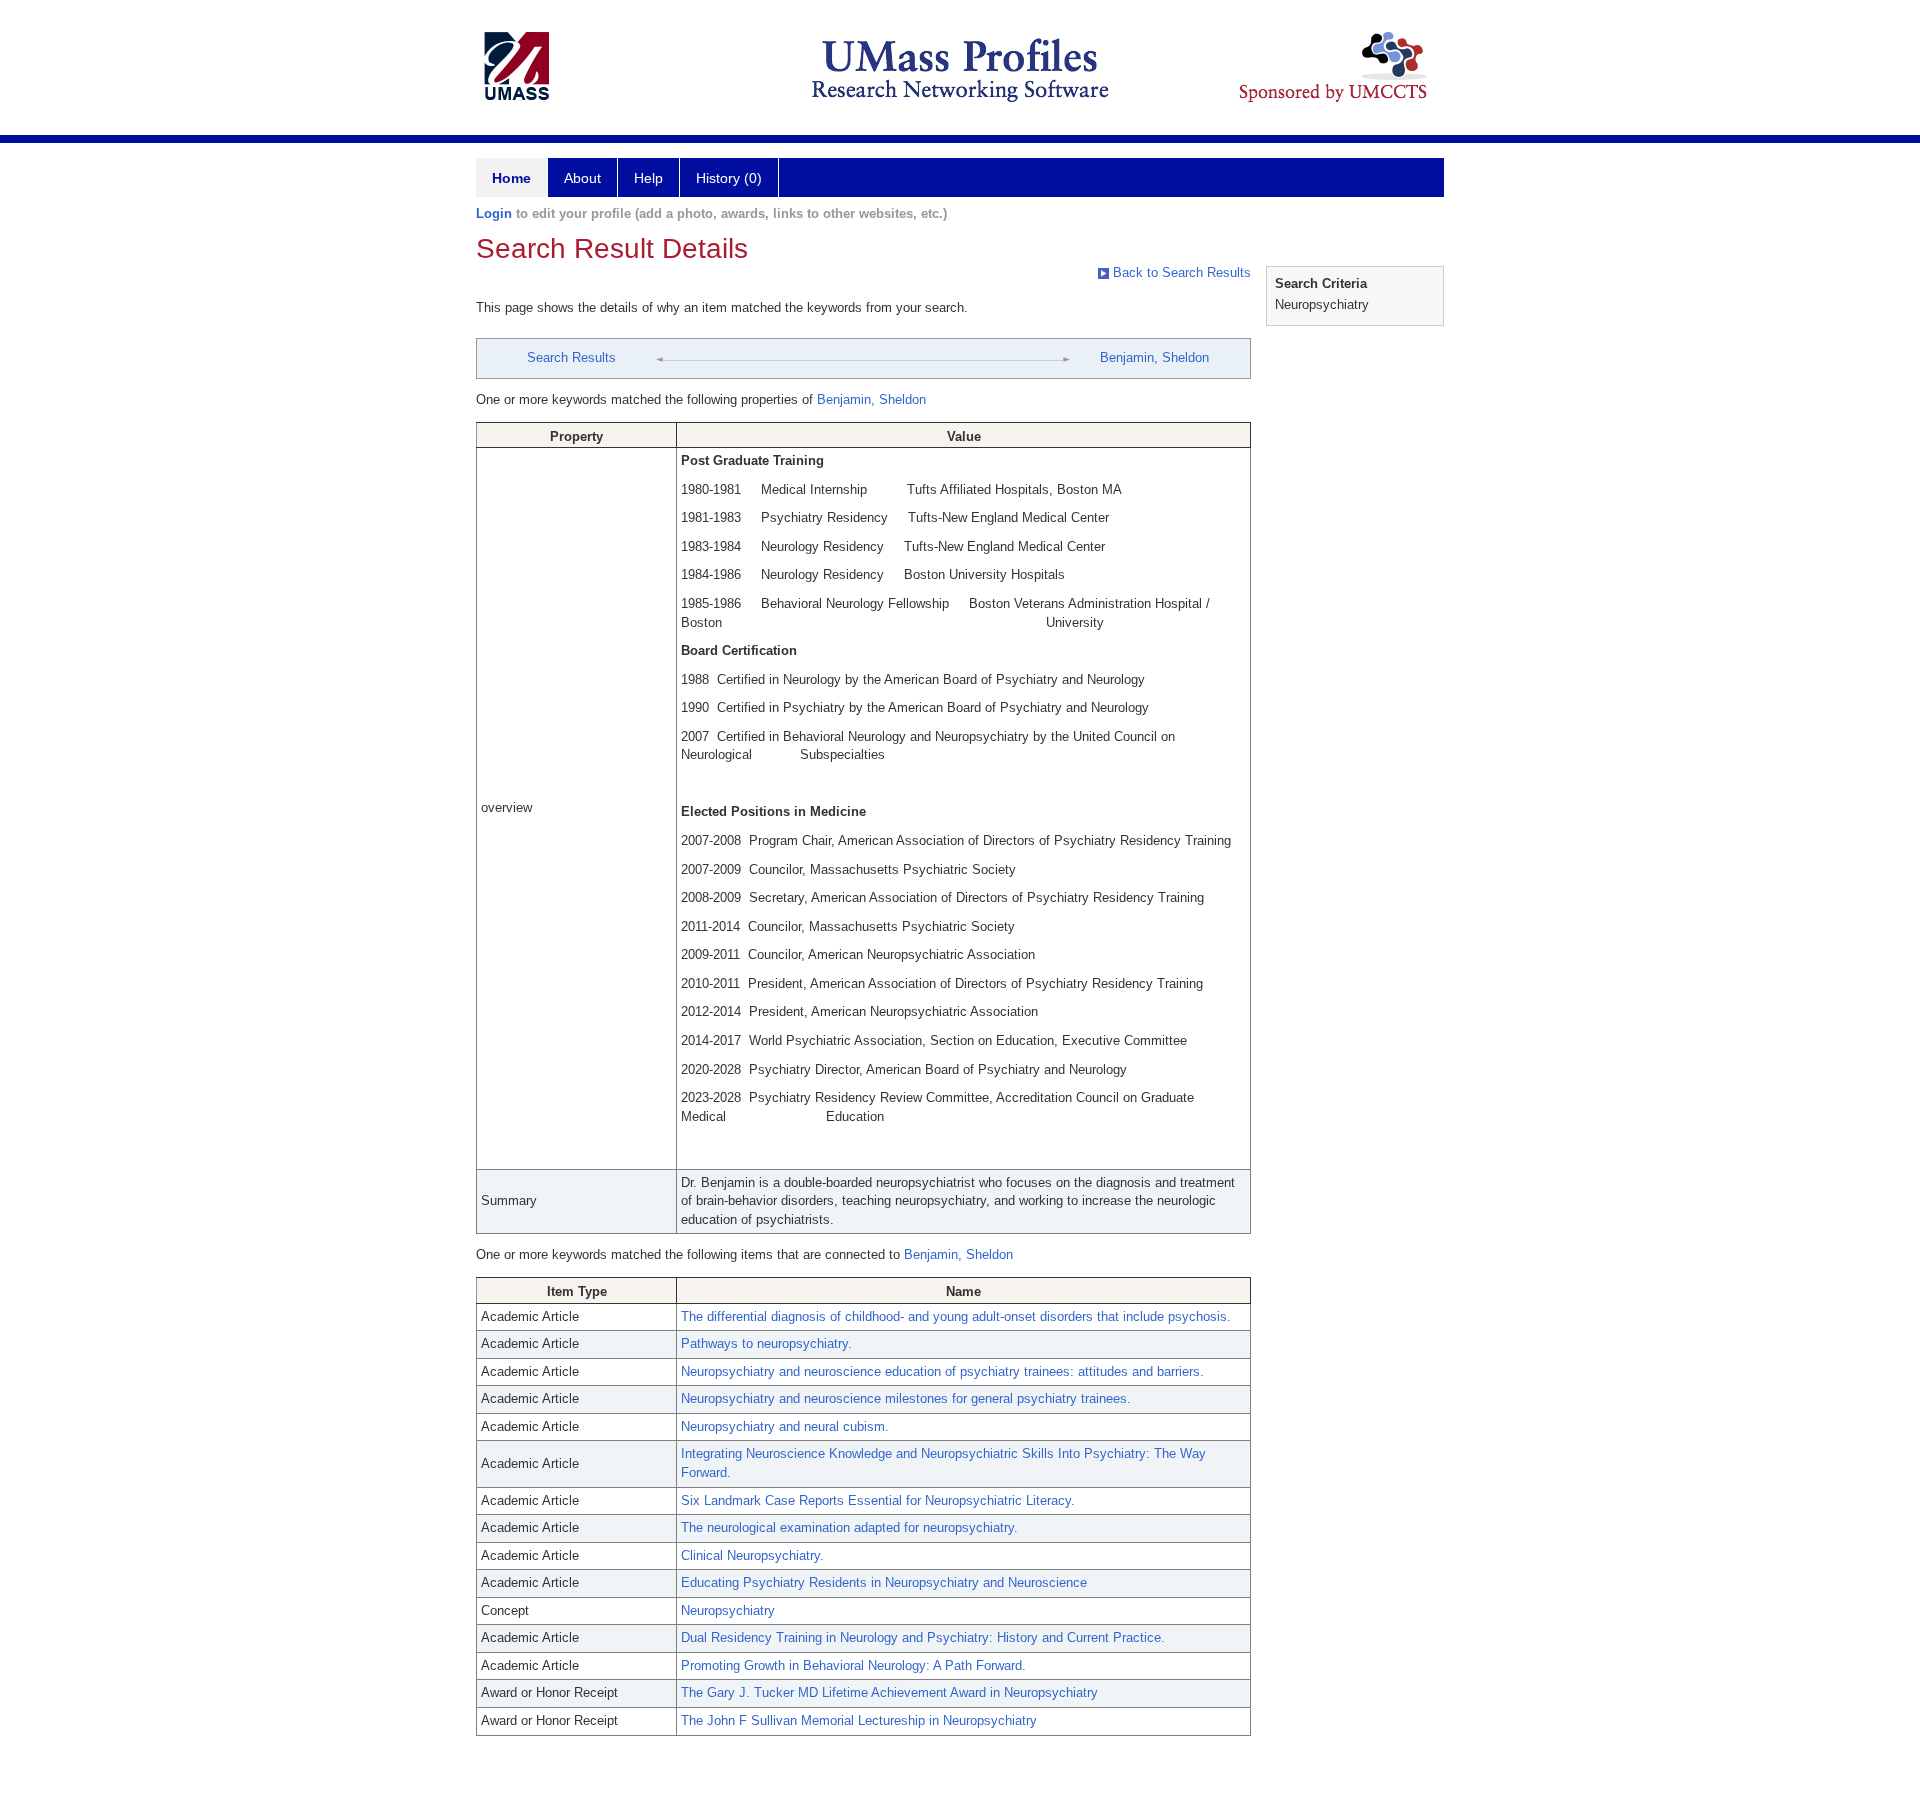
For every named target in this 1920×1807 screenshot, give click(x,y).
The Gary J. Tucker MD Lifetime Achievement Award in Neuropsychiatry (889, 1692)
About (582, 178)
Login (494, 213)
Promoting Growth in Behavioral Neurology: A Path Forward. (853, 1665)
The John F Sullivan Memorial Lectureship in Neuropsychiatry (859, 1720)
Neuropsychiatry (728, 1610)
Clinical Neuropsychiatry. (752, 1555)
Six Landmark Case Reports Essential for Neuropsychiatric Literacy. (878, 1500)
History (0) (729, 178)
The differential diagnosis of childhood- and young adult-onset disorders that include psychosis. (956, 1316)
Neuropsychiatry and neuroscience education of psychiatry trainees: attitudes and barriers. (942, 1371)
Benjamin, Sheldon (1154, 357)
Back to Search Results (1180, 272)
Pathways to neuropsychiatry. (766, 1343)
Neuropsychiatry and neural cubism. (785, 1426)
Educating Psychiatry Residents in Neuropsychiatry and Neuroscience (884, 1582)
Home (511, 178)
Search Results (571, 357)
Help (648, 178)
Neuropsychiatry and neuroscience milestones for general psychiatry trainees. (906, 1398)
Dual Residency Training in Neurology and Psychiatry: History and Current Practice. (923, 1637)
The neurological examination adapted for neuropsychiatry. (849, 1527)
